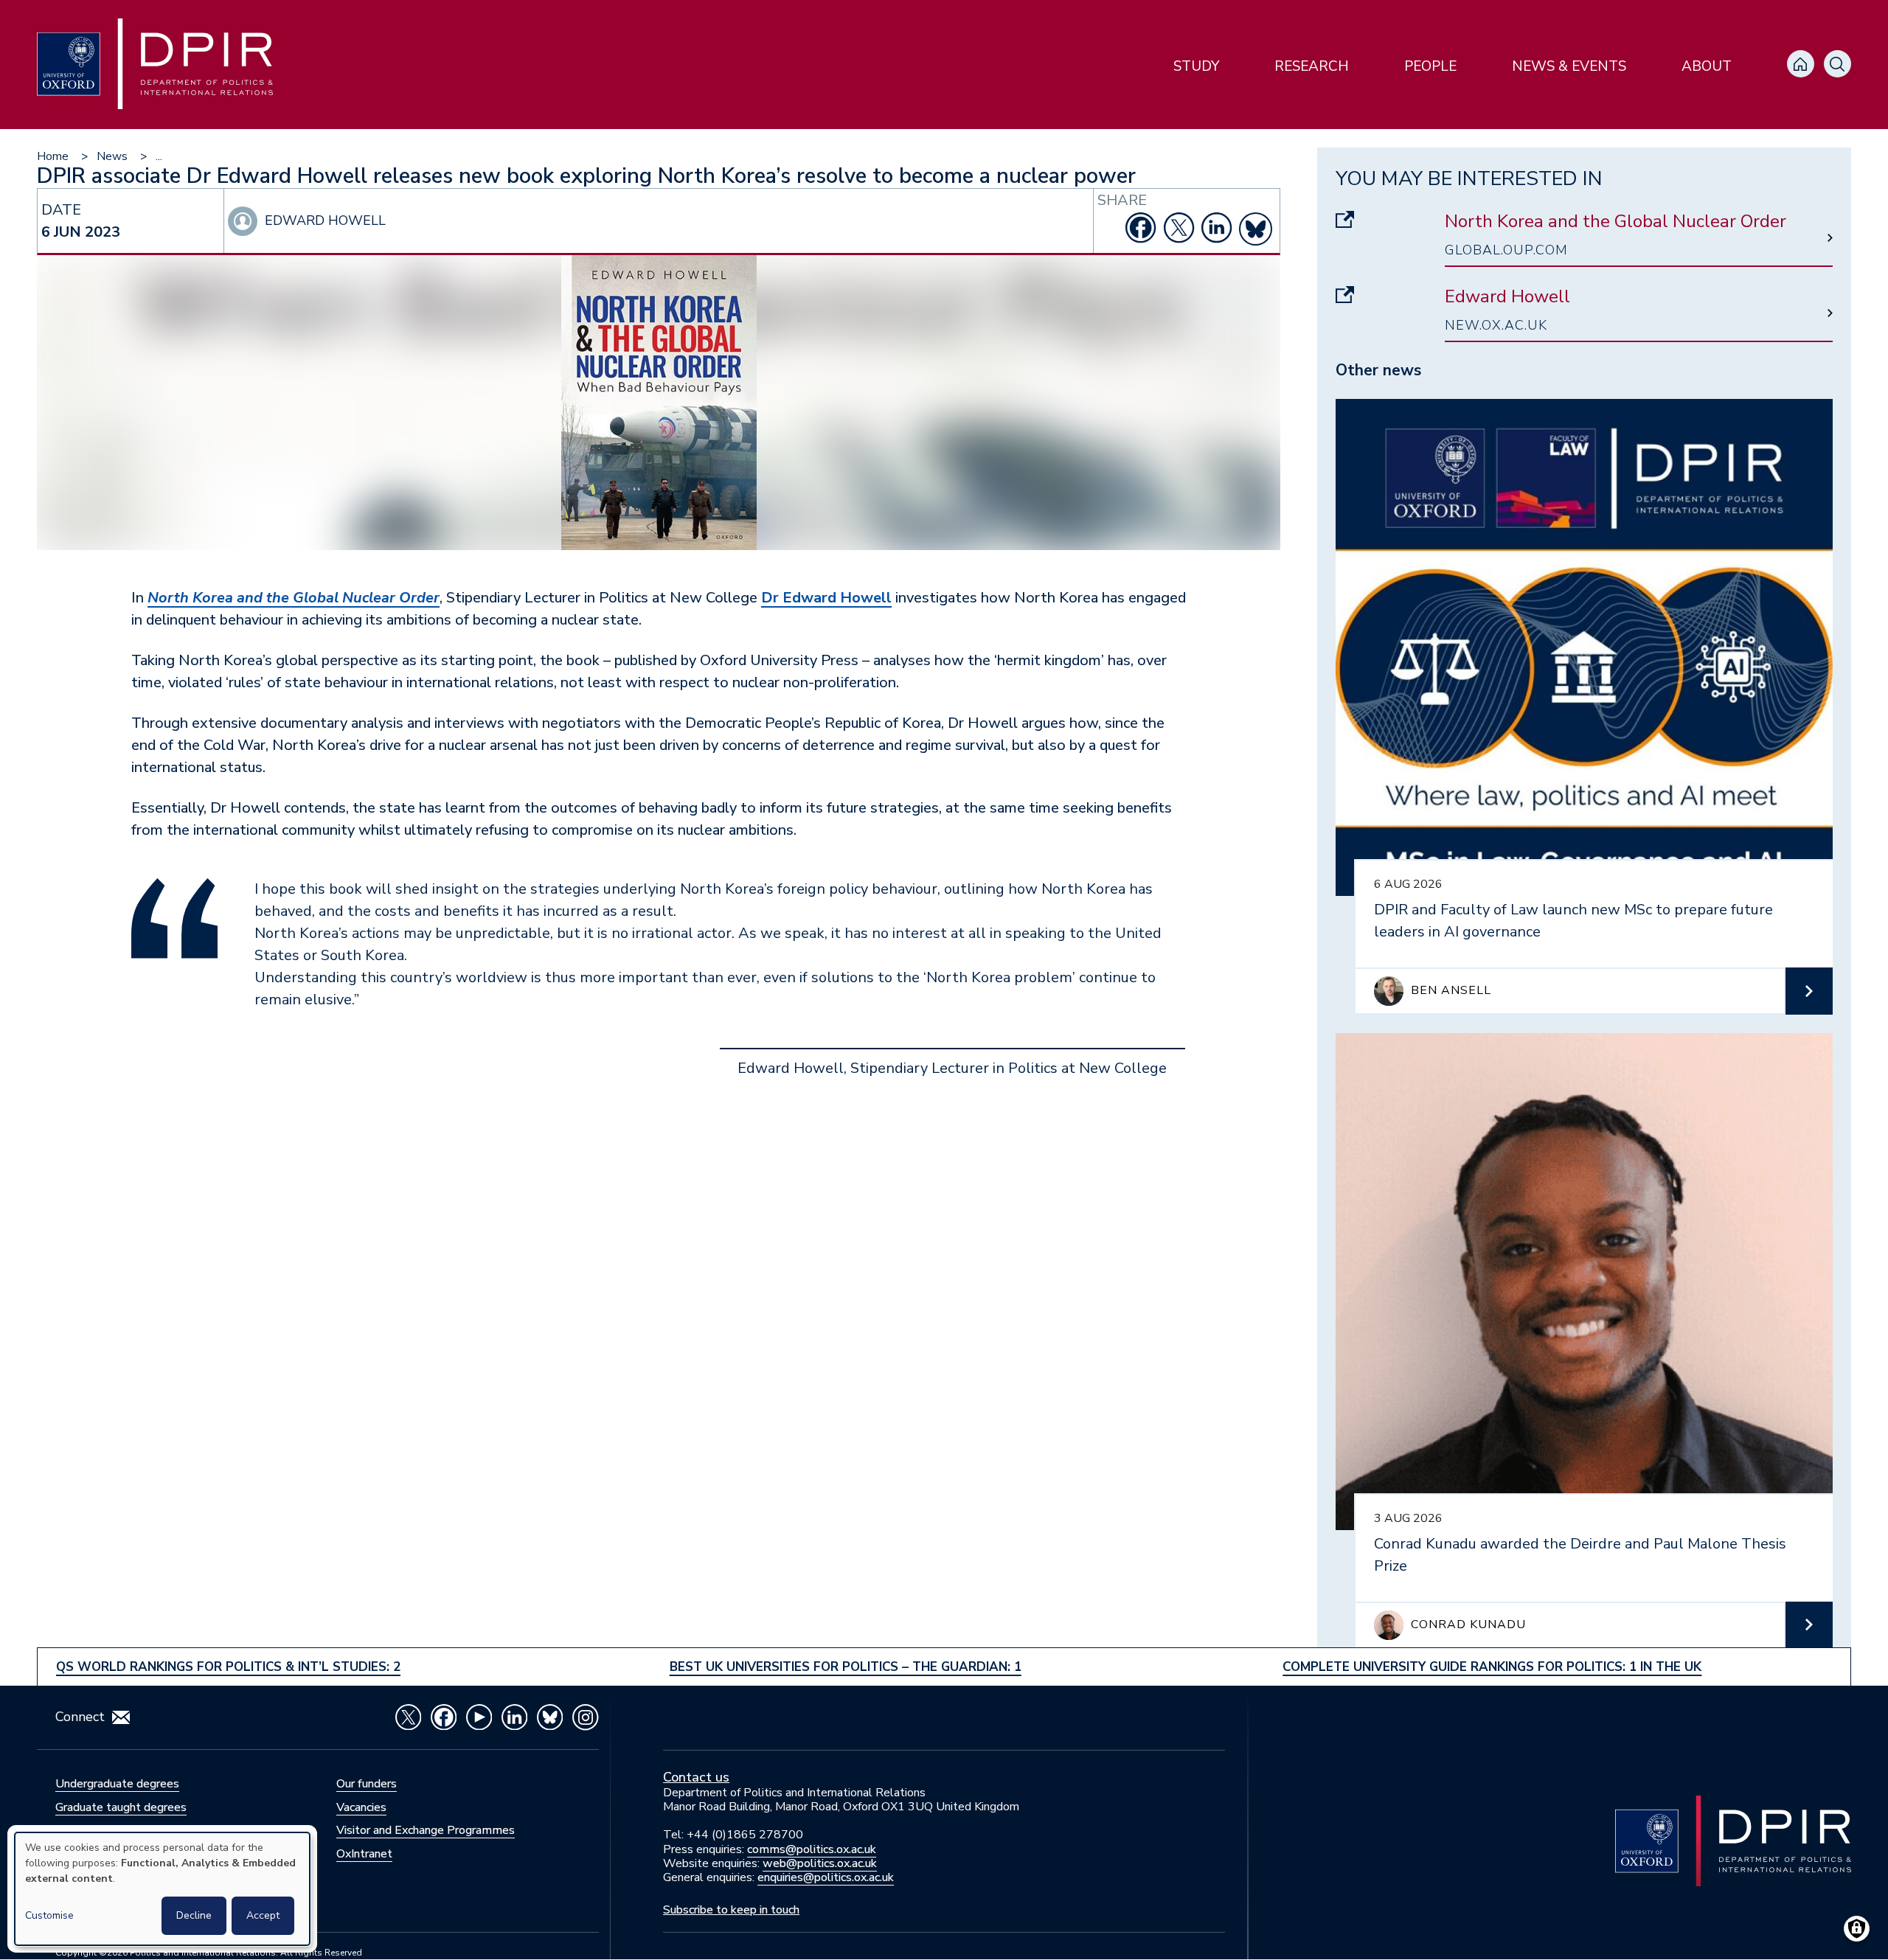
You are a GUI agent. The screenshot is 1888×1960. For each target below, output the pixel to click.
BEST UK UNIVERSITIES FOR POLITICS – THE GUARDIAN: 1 (846, 1667)
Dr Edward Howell (826, 598)
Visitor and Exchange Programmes (426, 1830)
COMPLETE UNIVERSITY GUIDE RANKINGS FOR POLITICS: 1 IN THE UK (1492, 1667)
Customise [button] (49, 1915)
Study (1196, 66)
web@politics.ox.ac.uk (820, 1863)
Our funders (367, 1784)
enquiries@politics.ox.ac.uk (826, 1877)
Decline (194, 1915)
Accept (263, 1915)
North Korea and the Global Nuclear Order (1615, 222)
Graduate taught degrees (121, 1807)
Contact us (696, 1777)
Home (53, 156)
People (1430, 66)
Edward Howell (1507, 297)
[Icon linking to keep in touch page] (121, 1717)
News (112, 156)
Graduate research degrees (125, 1830)
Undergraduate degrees (117, 1784)
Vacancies (361, 1807)
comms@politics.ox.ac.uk (812, 1849)
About (1707, 66)
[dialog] (162, 1889)
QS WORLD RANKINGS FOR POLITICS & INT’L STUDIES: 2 (228, 1667)
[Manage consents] (1857, 1929)
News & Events (1569, 66)
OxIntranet (364, 1854)
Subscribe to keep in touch (731, 1910)
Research (1312, 66)
